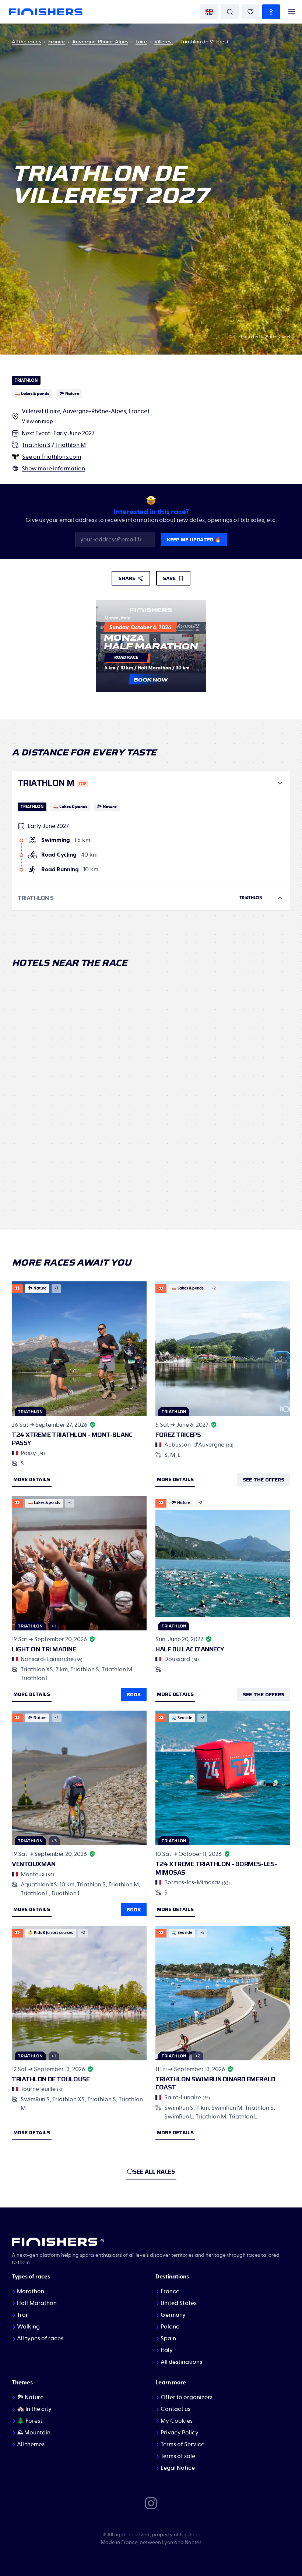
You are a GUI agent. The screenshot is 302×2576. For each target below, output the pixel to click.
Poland (170, 2327)
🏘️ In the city (34, 2409)
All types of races (40, 2338)
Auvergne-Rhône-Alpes (100, 42)
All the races (26, 42)
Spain (168, 2338)
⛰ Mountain (34, 2433)
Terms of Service (182, 2444)
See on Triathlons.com (52, 457)
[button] (151, 783)
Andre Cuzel (278, 337)
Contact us (175, 2409)
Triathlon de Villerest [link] (204, 42)
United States (179, 2303)
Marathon (31, 2291)
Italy (167, 2350)
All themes (31, 2444)
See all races (154, 2172)
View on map (37, 421)
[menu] (292, 12)
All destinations (181, 2362)
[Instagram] (151, 2503)
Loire (141, 42)
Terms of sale (178, 2456)
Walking (28, 2327)
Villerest (164, 42)
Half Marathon (37, 2303)
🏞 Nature (30, 2397)
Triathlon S (36, 445)
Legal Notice (178, 2468)
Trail (23, 2315)
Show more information (53, 469)
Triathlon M (71, 445)
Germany (173, 2315)
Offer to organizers (187, 2397)
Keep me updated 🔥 (194, 540)
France (57, 42)
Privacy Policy (180, 2433)
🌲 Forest (30, 2421)
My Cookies (177, 2421)
